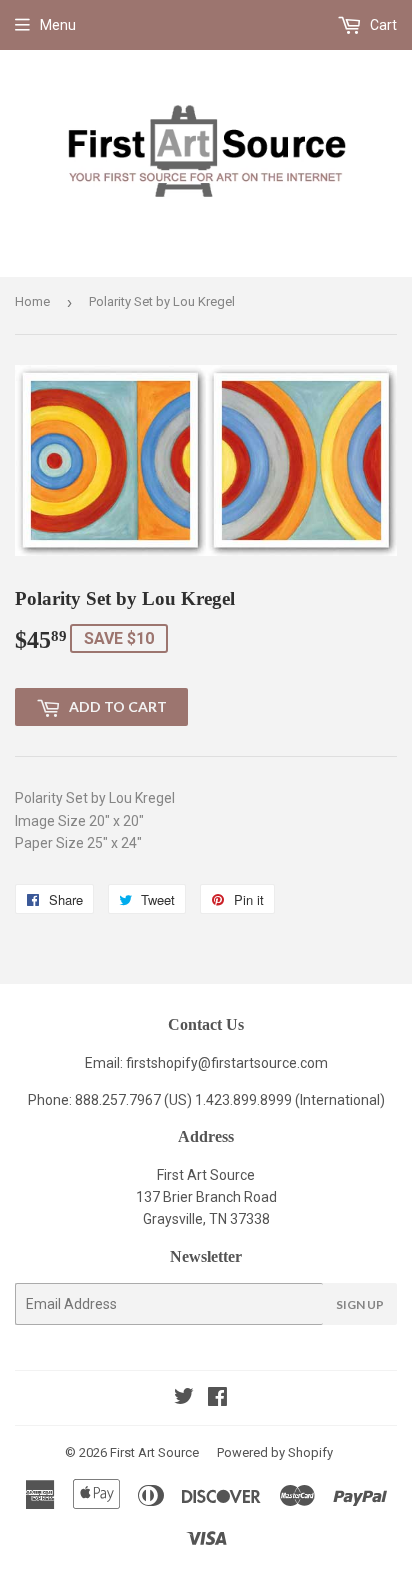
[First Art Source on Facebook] (217, 1399)
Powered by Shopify (275, 1452)
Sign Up (360, 1304)
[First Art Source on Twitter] (184, 1399)
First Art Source (154, 1452)
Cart (382, 25)
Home (32, 301)
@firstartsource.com (263, 1063)
